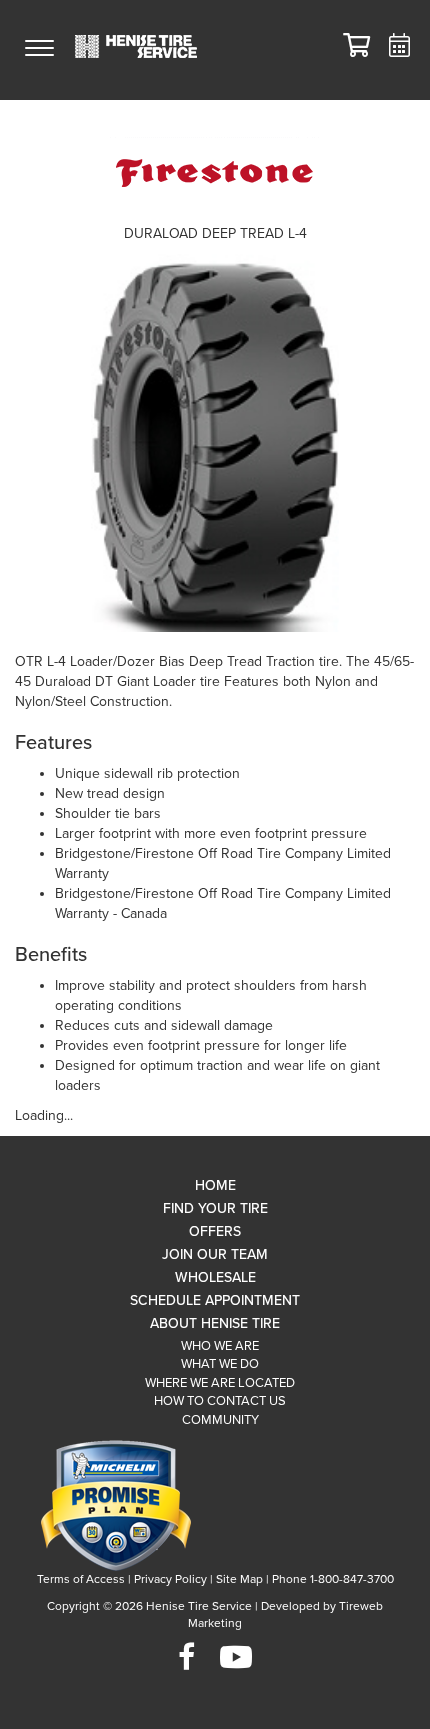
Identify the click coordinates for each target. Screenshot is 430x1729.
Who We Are (220, 1346)
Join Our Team (215, 1254)
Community (220, 1420)
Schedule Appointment (215, 1300)
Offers (215, 1231)
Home (215, 1185)
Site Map (239, 1579)
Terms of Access (81, 1579)
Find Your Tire (215, 1208)
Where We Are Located (220, 1383)
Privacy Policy (170, 1579)
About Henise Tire (215, 1323)
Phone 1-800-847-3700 (333, 1579)
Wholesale (215, 1277)
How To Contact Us (220, 1401)
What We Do (220, 1364)
